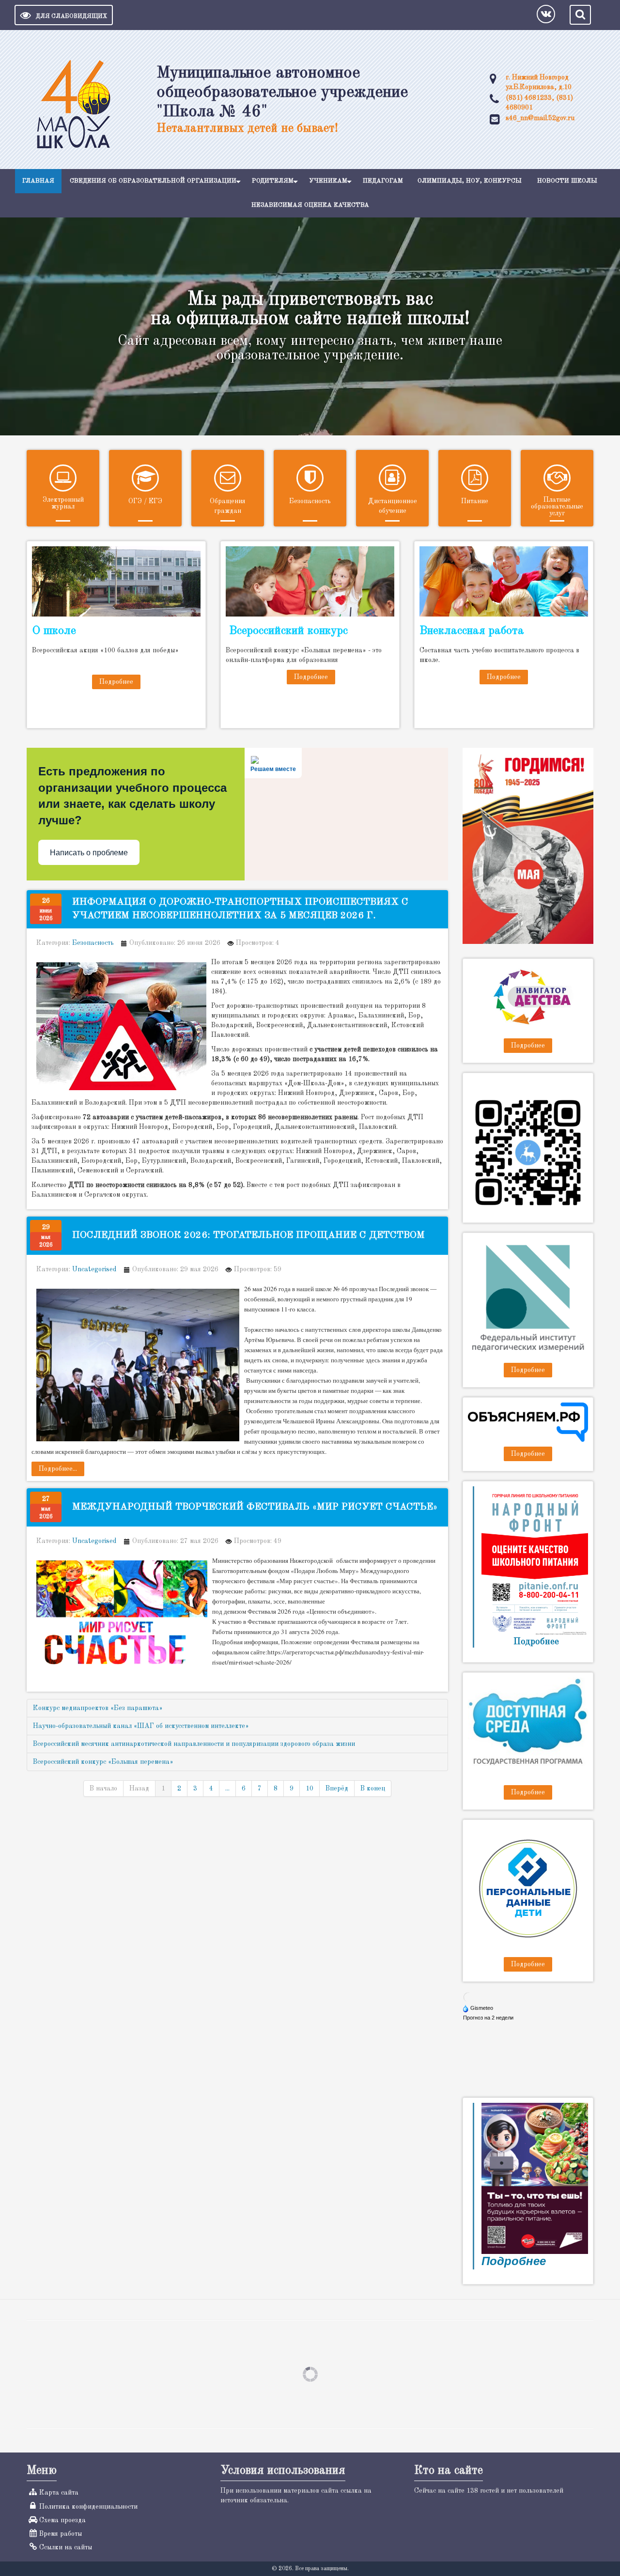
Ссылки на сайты (66, 2547)
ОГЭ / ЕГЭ (145, 501)
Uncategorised (94, 1269)
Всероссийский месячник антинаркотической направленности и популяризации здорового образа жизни (194, 1744)
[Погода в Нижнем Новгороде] (468, 1997)
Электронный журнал (63, 503)
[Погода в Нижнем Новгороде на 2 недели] (489, 2018)
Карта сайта (59, 2493)
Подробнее (116, 682)
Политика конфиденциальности (88, 2507)
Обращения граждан (228, 506)
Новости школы (567, 181)
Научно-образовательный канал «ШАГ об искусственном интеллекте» (141, 1726)
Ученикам (328, 181)
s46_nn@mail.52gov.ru (540, 118)
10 (310, 1789)
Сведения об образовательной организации (153, 181)
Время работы (61, 2534)
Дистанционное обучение (393, 506)
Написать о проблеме (89, 853)
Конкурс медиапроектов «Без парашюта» (98, 1708)
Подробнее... (58, 1469)
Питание (475, 501)
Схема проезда (62, 2520)
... (227, 1789)
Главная (38, 181)
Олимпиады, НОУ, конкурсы (470, 181)
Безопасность (310, 501)
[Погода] (479, 2008)
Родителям (273, 181)
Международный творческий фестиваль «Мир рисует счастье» (255, 1507)
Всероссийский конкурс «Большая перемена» (103, 1762)
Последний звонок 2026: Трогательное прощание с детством (248, 1235)
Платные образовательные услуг (557, 507)
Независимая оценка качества (310, 205)
